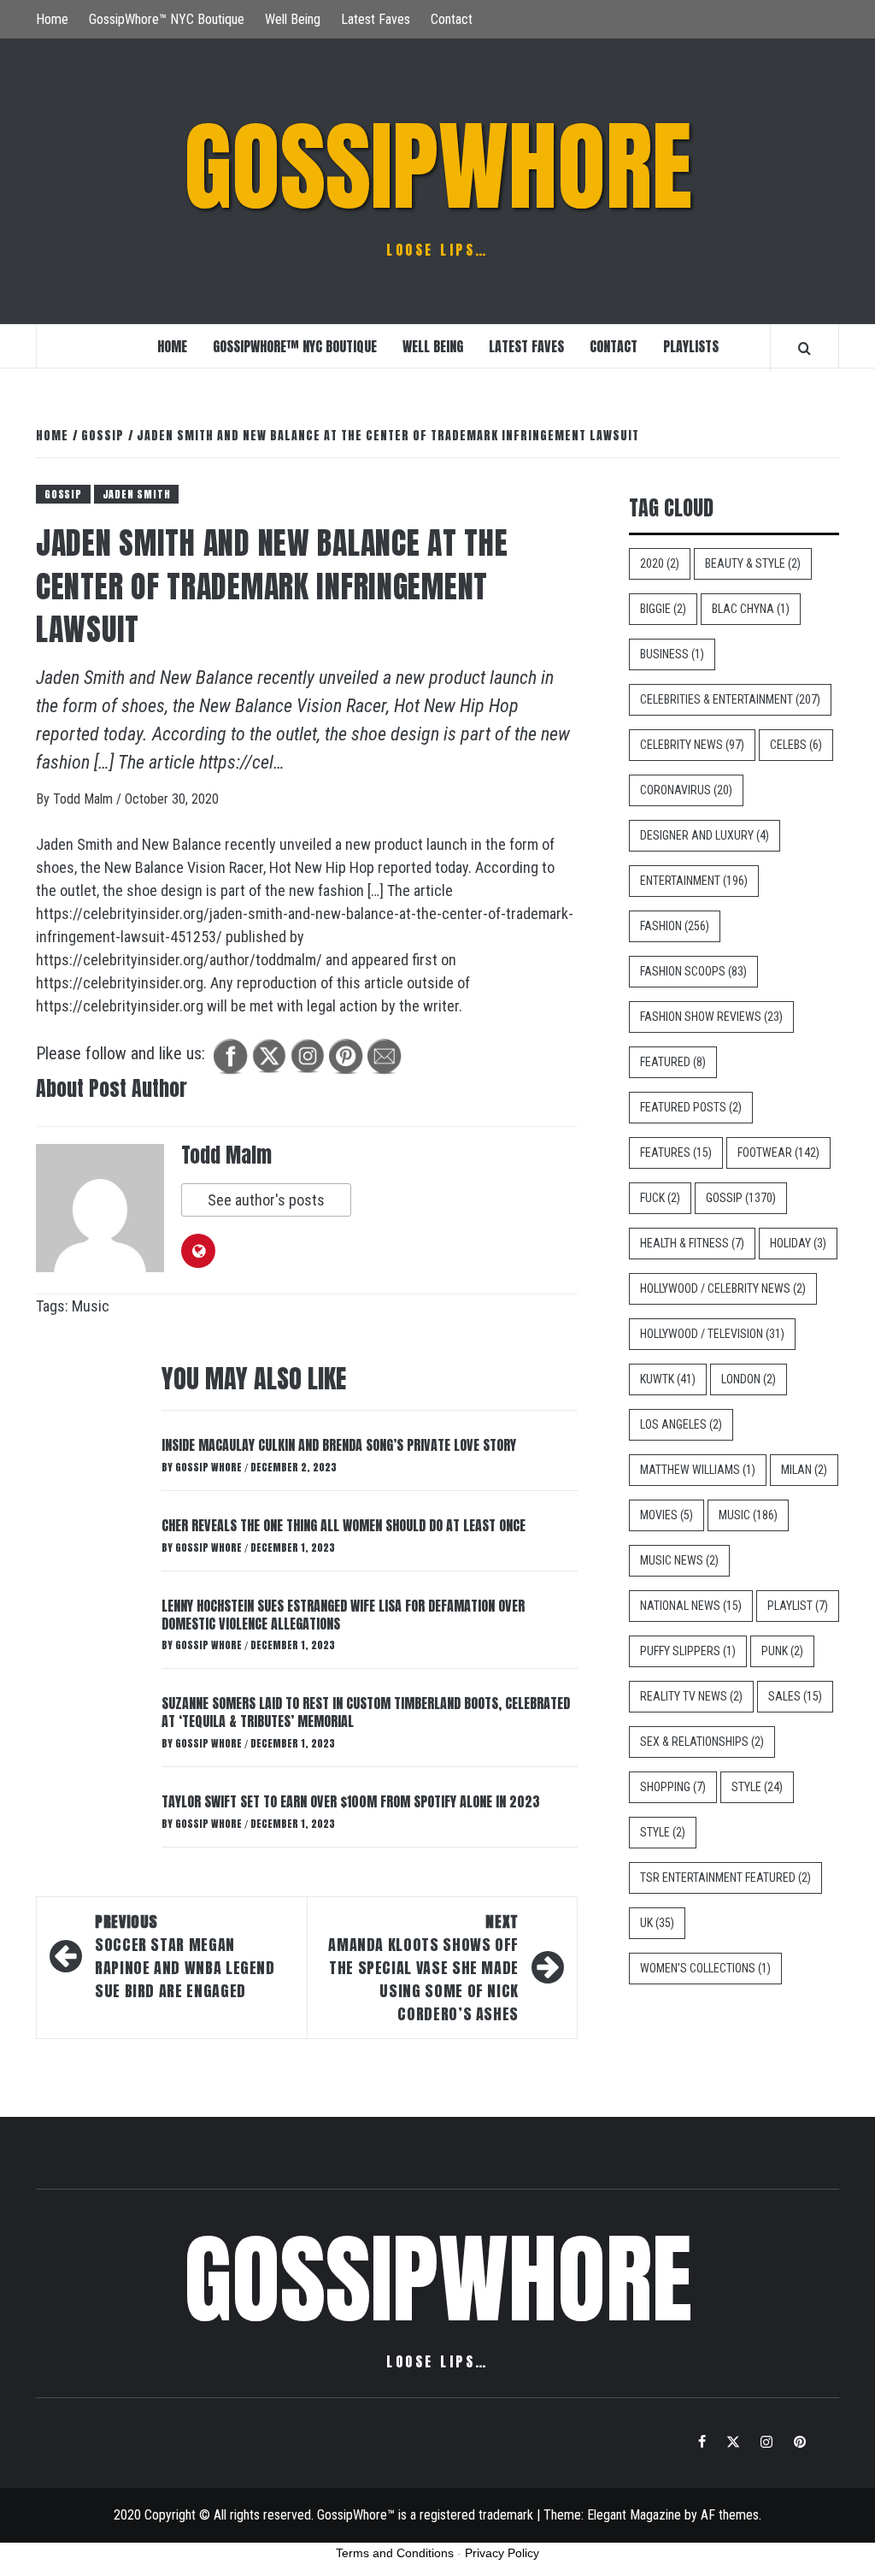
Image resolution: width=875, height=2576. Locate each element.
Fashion (675, 926)
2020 (660, 563)
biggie (663, 609)
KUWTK (668, 1379)
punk (782, 1651)
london (749, 1379)
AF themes (730, 2515)
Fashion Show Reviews (711, 1017)
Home (52, 19)
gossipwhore (438, 167)
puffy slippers (688, 1651)
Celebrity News (692, 745)
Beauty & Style (753, 563)
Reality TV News (691, 1696)
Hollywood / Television (712, 1334)
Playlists (691, 346)
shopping (673, 1787)
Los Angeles (681, 1424)
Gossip (63, 494)
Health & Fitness (692, 1243)
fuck (660, 1198)
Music (91, 1306)
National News (691, 1606)
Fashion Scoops (693, 971)
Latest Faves (376, 19)
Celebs (796, 745)
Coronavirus (686, 790)
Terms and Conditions (395, 2553)
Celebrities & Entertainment (730, 699)
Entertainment (694, 881)
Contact (452, 19)
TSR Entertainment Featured (725, 1877)
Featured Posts (691, 1107)
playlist (798, 1606)
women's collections (705, 1968)
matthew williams (698, 1470)
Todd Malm (85, 799)
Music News (679, 1560)
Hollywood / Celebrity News (723, 1288)
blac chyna (751, 609)
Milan (804, 1470)
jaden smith (137, 494)
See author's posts (266, 1200)
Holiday (798, 1243)
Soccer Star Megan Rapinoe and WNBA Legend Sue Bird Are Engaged (185, 1956)
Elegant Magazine (634, 2515)
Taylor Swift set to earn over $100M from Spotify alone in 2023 (351, 1801)
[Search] (805, 348)
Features (676, 1152)
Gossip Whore (210, 1467)
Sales (795, 1696)
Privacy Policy (502, 2553)
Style (757, 1787)
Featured (673, 1062)
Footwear (778, 1152)
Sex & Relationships (702, 1742)
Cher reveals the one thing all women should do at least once (344, 1525)
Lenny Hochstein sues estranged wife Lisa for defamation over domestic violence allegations (343, 1615)
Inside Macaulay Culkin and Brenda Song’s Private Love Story (339, 1445)
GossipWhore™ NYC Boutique (167, 19)
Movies (667, 1515)
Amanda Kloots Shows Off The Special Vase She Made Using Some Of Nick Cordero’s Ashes (423, 1968)
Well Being (293, 19)
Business (672, 654)
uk (657, 1923)
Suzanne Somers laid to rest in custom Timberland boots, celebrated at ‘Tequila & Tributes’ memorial (366, 1712)
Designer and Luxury (705, 835)
